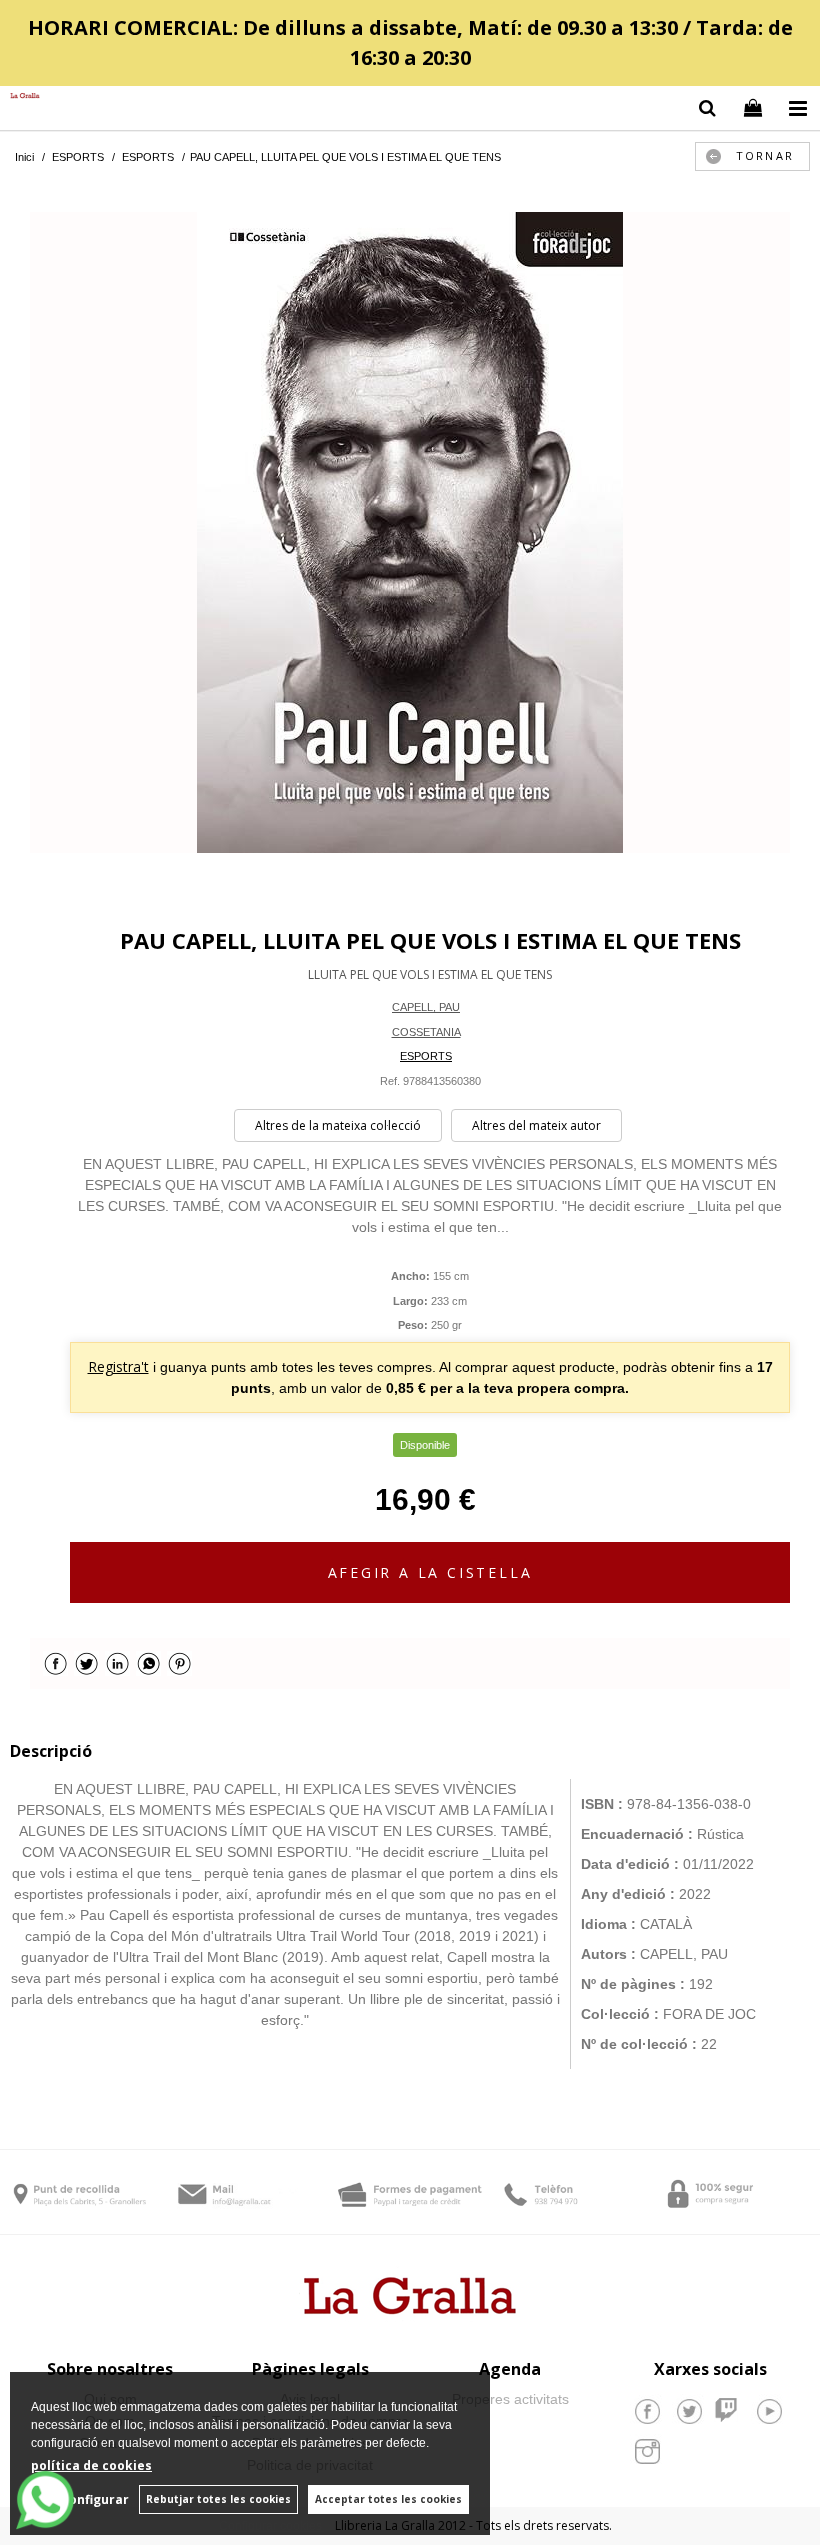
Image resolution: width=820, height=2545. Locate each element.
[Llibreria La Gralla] (20, 96)
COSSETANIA (426, 1032)
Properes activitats (510, 2399)
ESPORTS (426, 1056)
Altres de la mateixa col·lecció (338, 1125)
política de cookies (91, 2465)
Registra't (118, 1366)
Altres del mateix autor (536, 1125)
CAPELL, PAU (426, 1007)
